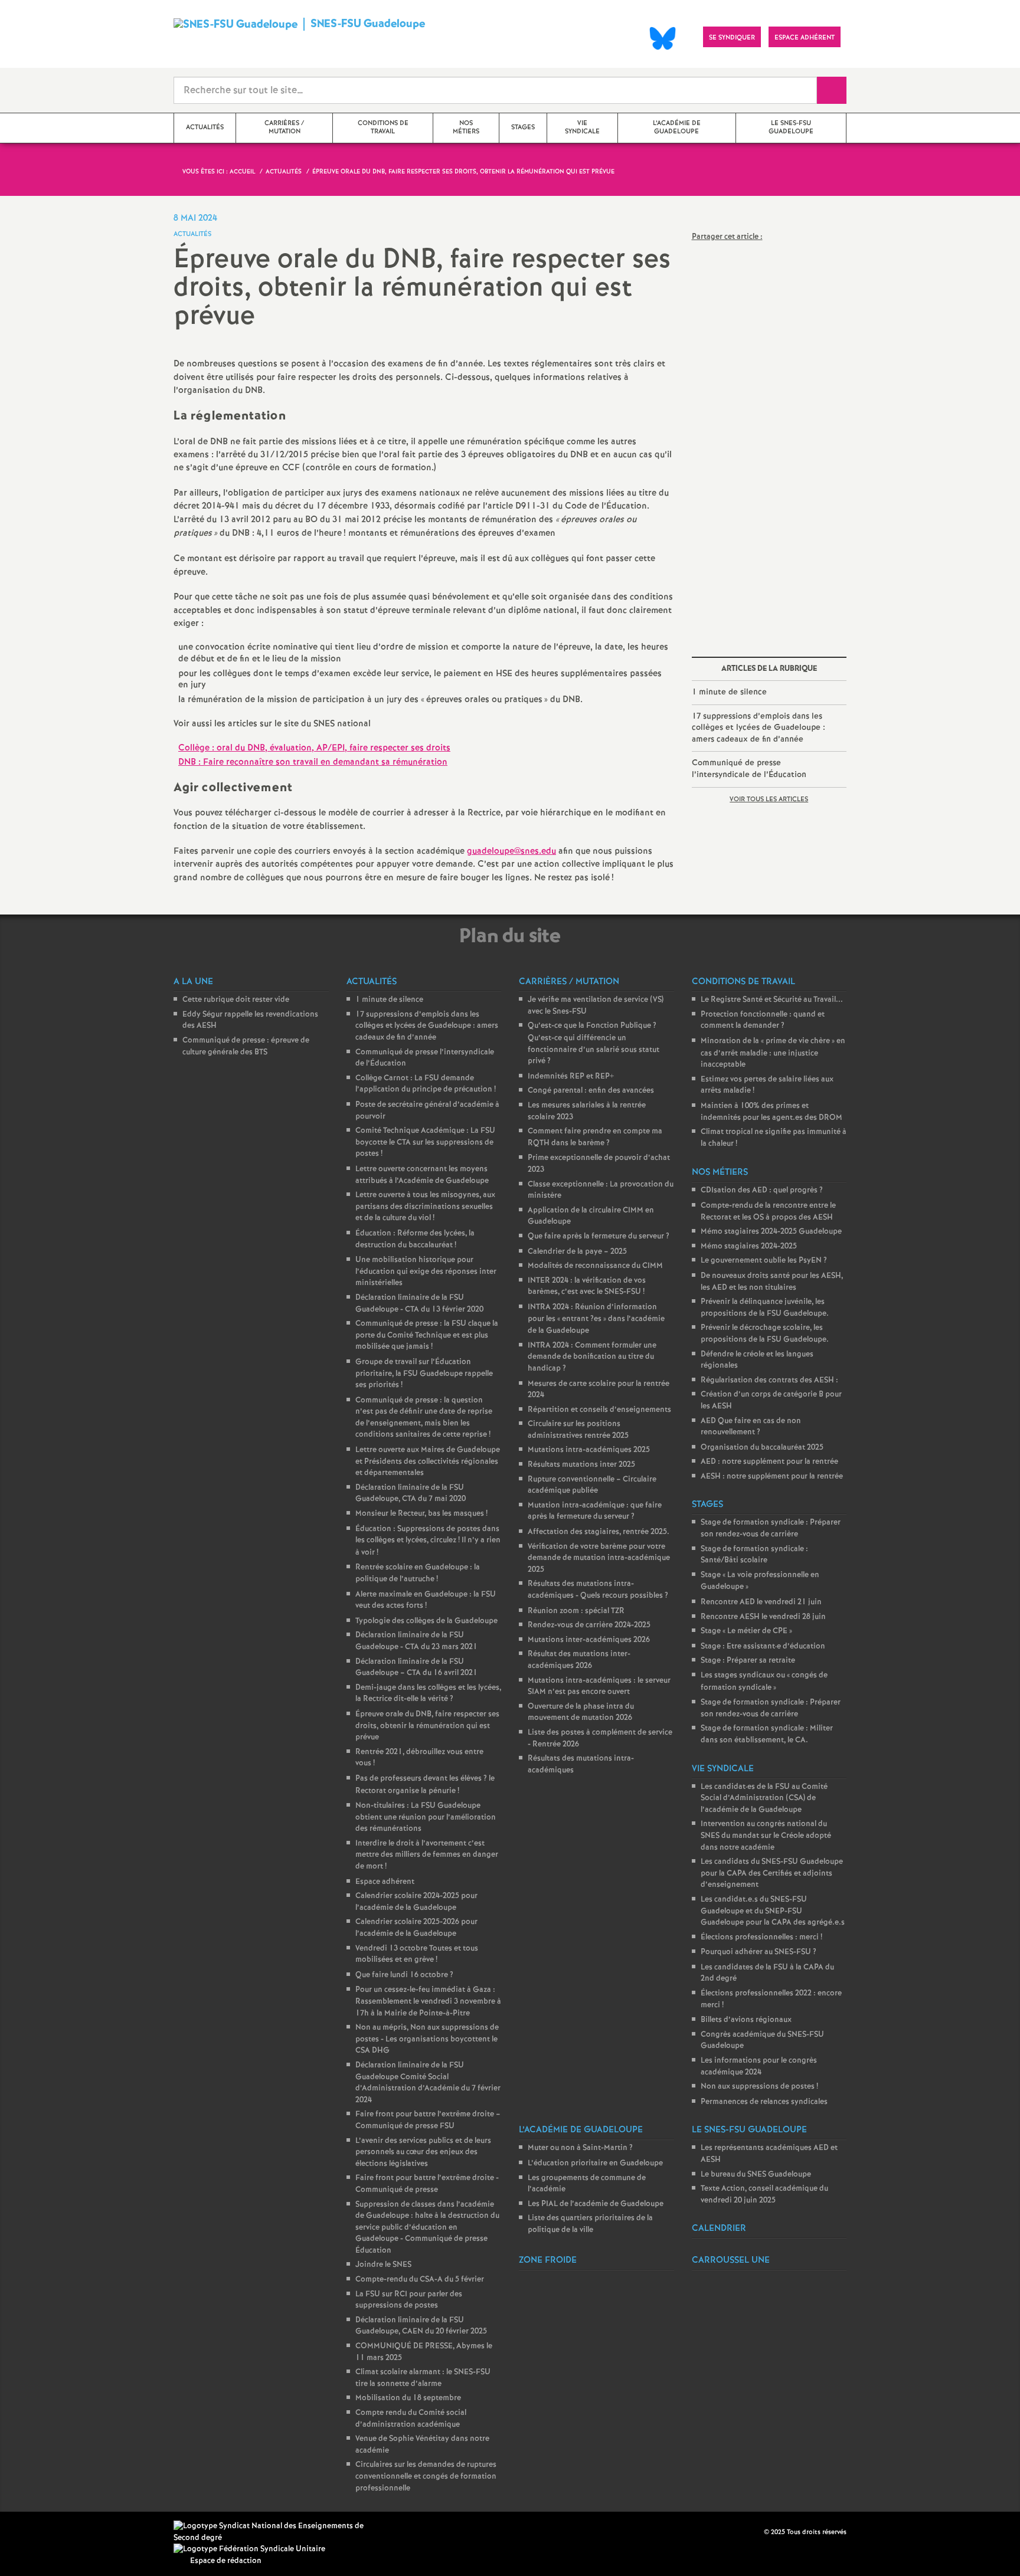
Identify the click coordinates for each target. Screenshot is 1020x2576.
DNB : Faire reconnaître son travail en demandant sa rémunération (313, 762)
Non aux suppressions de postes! (759, 2087)
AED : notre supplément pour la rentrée (769, 1462)
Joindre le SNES (383, 2265)
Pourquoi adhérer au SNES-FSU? (759, 1952)
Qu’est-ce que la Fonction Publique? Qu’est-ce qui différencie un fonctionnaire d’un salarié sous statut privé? (594, 1043)
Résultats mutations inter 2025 (581, 1465)
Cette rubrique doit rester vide (236, 1000)
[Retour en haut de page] (44, 2532)
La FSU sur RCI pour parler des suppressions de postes (409, 2300)
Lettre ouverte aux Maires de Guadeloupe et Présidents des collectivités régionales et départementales (428, 1461)
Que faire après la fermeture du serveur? (599, 1236)
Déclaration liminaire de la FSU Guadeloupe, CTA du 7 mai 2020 (411, 1494)
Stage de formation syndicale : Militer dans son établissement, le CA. (767, 1734)
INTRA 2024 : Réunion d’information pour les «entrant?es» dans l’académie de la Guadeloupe (596, 1319)
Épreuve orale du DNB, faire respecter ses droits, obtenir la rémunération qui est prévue (427, 1726)
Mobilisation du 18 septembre (408, 2398)
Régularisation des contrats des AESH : (769, 1380)
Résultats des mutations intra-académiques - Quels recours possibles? (598, 1590)
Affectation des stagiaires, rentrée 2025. (599, 1532)
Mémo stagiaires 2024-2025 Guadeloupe (771, 1232)
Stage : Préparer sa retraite (748, 1661)
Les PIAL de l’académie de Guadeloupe (596, 2204)
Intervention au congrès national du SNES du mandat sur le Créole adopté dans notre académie (766, 1836)
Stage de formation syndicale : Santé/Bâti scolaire (754, 1555)
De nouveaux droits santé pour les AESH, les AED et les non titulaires (772, 1282)
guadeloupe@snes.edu (511, 851)
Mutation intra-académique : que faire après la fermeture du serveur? (595, 1511)
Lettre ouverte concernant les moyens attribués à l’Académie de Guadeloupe (422, 1175)
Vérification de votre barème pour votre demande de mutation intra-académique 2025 (599, 1558)
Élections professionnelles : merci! (761, 1937)
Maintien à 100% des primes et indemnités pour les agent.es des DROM (771, 1112)
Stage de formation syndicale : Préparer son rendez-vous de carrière (771, 1528)
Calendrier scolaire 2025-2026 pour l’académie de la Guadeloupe (416, 1928)
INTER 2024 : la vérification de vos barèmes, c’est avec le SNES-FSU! (587, 1287)
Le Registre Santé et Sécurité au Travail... (772, 1000)
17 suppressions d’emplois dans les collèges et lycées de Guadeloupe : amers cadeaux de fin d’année (759, 728)
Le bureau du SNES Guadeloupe (756, 2174)
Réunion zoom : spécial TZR (576, 1611)
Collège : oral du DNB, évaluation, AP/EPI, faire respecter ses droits (314, 748)
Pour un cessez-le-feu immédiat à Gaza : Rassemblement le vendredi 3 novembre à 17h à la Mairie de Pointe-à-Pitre (428, 2001)
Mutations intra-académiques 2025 (589, 1450)
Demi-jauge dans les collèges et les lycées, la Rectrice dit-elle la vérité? (428, 1694)
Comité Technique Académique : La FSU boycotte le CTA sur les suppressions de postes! (425, 1142)
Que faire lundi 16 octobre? (404, 1975)
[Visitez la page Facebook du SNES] (756, 2532)
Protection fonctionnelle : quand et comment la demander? (763, 1020)
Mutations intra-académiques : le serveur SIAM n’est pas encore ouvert (599, 1687)
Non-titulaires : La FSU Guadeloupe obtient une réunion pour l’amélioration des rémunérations (426, 1817)
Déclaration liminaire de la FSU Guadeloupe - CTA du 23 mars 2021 (416, 1641)
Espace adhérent (385, 1882)
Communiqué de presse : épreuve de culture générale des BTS (246, 1046)
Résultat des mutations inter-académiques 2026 (579, 1660)
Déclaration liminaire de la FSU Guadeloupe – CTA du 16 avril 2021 (416, 1668)
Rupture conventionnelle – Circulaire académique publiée (592, 1485)
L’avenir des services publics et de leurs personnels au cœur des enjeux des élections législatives (423, 2152)
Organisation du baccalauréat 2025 (762, 1448)
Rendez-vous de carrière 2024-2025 (589, 1625)
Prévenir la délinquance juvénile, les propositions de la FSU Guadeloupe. (765, 1308)
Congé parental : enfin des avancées (591, 1091)
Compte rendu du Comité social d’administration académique (411, 2419)
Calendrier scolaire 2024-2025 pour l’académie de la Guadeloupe (416, 1902)
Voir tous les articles (769, 799)
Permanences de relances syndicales (764, 2102)
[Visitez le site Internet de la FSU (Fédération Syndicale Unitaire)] (249, 2549)
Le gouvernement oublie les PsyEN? (764, 1261)
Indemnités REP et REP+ (571, 1076)
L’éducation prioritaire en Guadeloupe (595, 2163)
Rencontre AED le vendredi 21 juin (761, 1602)
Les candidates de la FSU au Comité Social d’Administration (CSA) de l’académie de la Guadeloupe (764, 1798)
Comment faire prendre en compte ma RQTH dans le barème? (595, 1137)
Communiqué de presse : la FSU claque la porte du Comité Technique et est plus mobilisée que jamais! (427, 1335)
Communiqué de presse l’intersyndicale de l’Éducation (749, 769)
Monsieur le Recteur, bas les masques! (421, 1514)
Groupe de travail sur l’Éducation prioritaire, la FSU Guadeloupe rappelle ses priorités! (424, 1374)
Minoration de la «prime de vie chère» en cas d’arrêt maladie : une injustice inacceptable (773, 1053)
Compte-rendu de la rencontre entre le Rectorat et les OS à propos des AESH (768, 1212)
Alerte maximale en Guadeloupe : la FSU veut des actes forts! (426, 1600)
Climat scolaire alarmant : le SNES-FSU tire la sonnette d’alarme (423, 2378)
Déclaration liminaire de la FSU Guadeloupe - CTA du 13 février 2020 (419, 1304)
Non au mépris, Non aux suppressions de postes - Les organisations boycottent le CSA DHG (427, 2039)
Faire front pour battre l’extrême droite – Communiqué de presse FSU (428, 2120)
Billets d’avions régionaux (746, 2020)
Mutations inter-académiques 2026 (589, 1640)
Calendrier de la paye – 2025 (577, 1252)
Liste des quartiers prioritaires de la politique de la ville (590, 2224)
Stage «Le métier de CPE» (746, 1631)
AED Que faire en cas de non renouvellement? (751, 1427)
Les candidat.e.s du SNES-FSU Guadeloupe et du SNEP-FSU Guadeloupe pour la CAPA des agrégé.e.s (773, 1911)
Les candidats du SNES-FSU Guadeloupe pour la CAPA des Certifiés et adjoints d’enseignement (772, 1873)
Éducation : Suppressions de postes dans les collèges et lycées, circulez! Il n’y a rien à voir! (428, 1541)
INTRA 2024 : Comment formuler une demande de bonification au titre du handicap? (592, 1357)
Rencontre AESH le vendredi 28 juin (763, 1617)
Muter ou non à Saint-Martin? (580, 2148)
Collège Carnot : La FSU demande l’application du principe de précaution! (426, 1084)
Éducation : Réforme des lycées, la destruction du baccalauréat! (415, 1239)
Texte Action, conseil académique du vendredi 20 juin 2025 (764, 2195)
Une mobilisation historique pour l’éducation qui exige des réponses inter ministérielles (426, 1271)
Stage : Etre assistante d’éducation (763, 1646)
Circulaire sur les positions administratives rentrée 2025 (578, 1430)
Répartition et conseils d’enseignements (599, 1410)
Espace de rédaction (226, 2561)
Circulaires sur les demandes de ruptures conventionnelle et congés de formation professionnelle (426, 2476)
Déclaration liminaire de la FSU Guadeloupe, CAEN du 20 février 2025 (421, 2326)
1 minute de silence (729, 692)
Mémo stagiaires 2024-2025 (749, 1246)
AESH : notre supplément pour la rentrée (772, 1477)
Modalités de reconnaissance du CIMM (595, 1266)
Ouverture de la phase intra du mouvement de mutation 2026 (581, 1713)
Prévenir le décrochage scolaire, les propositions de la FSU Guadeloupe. (765, 1334)
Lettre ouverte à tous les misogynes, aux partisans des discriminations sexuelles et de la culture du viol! (425, 1207)
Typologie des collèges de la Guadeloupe (426, 1621)
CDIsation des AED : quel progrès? (762, 1190)
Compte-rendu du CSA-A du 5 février (420, 2280)
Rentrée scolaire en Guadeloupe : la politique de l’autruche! (418, 1573)
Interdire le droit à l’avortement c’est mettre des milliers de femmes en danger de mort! (427, 1855)
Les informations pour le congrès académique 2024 (759, 2067)
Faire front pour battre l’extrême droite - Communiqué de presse (427, 2184)
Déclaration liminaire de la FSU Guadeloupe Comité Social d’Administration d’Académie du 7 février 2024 (428, 2083)
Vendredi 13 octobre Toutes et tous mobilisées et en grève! (417, 1954)
